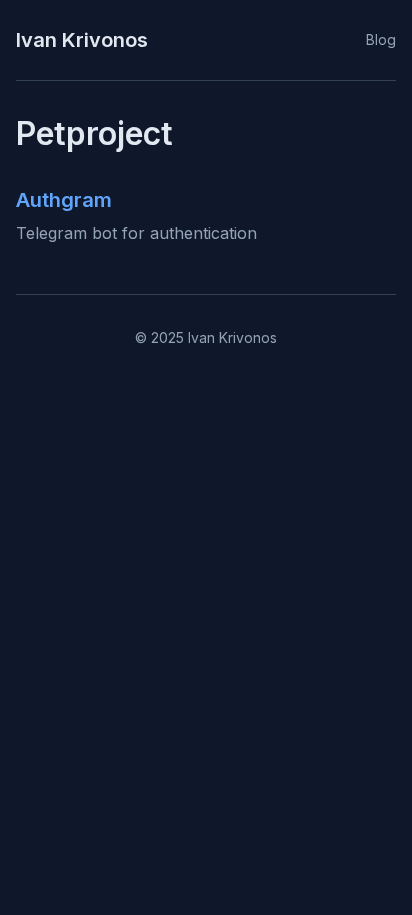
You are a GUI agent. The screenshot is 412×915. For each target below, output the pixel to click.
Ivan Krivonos (82, 40)
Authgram (64, 200)
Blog (381, 39)
